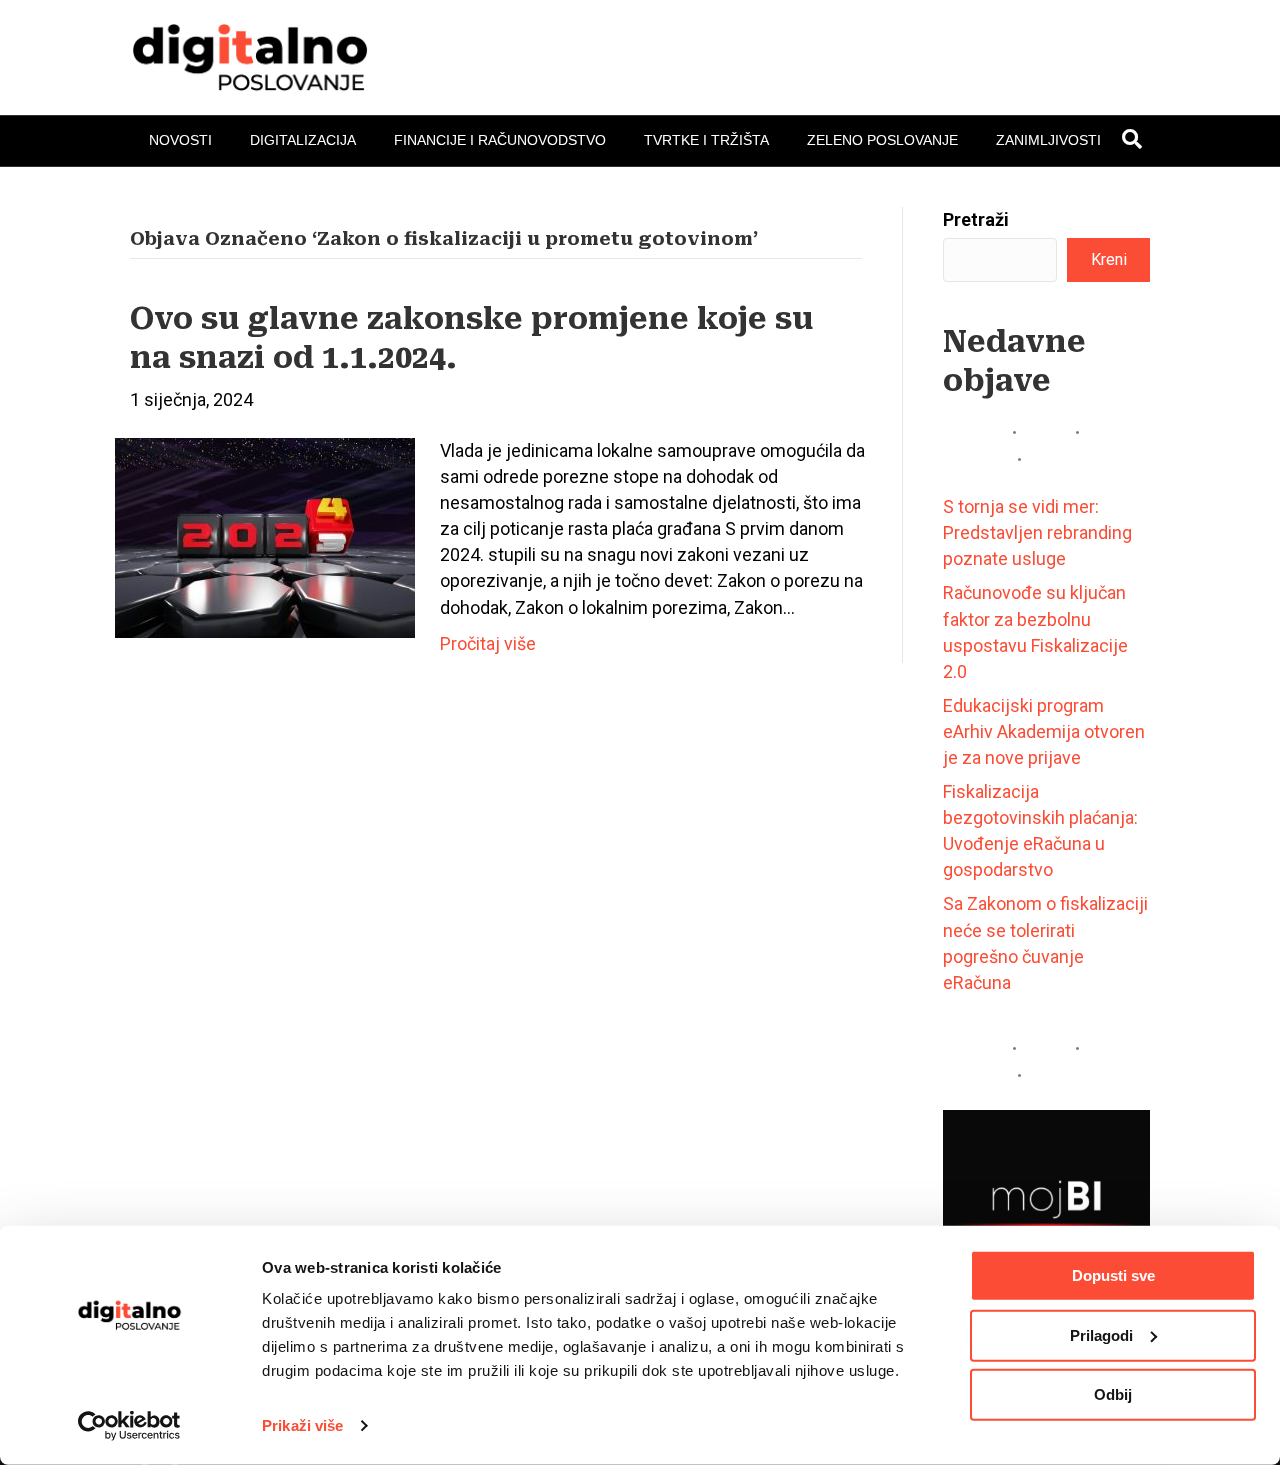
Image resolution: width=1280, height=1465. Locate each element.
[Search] (1132, 139)
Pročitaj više (488, 643)
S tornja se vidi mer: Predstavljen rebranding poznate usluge (1037, 532)
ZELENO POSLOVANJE (882, 140)
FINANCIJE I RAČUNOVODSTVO (500, 140)
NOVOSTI (180, 140)
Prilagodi (1101, 1334)
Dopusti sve (1113, 1275)
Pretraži (976, 219)
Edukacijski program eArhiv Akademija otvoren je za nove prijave (1044, 731)
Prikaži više (302, 1425)
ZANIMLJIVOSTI (1048, 140)
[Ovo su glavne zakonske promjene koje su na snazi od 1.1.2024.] (265, 536)
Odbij (1113, 1394)
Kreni (1109, 259)
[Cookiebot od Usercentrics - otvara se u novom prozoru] (129, 1426)
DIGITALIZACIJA (303, 140)
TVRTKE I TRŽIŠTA (706, 140)
